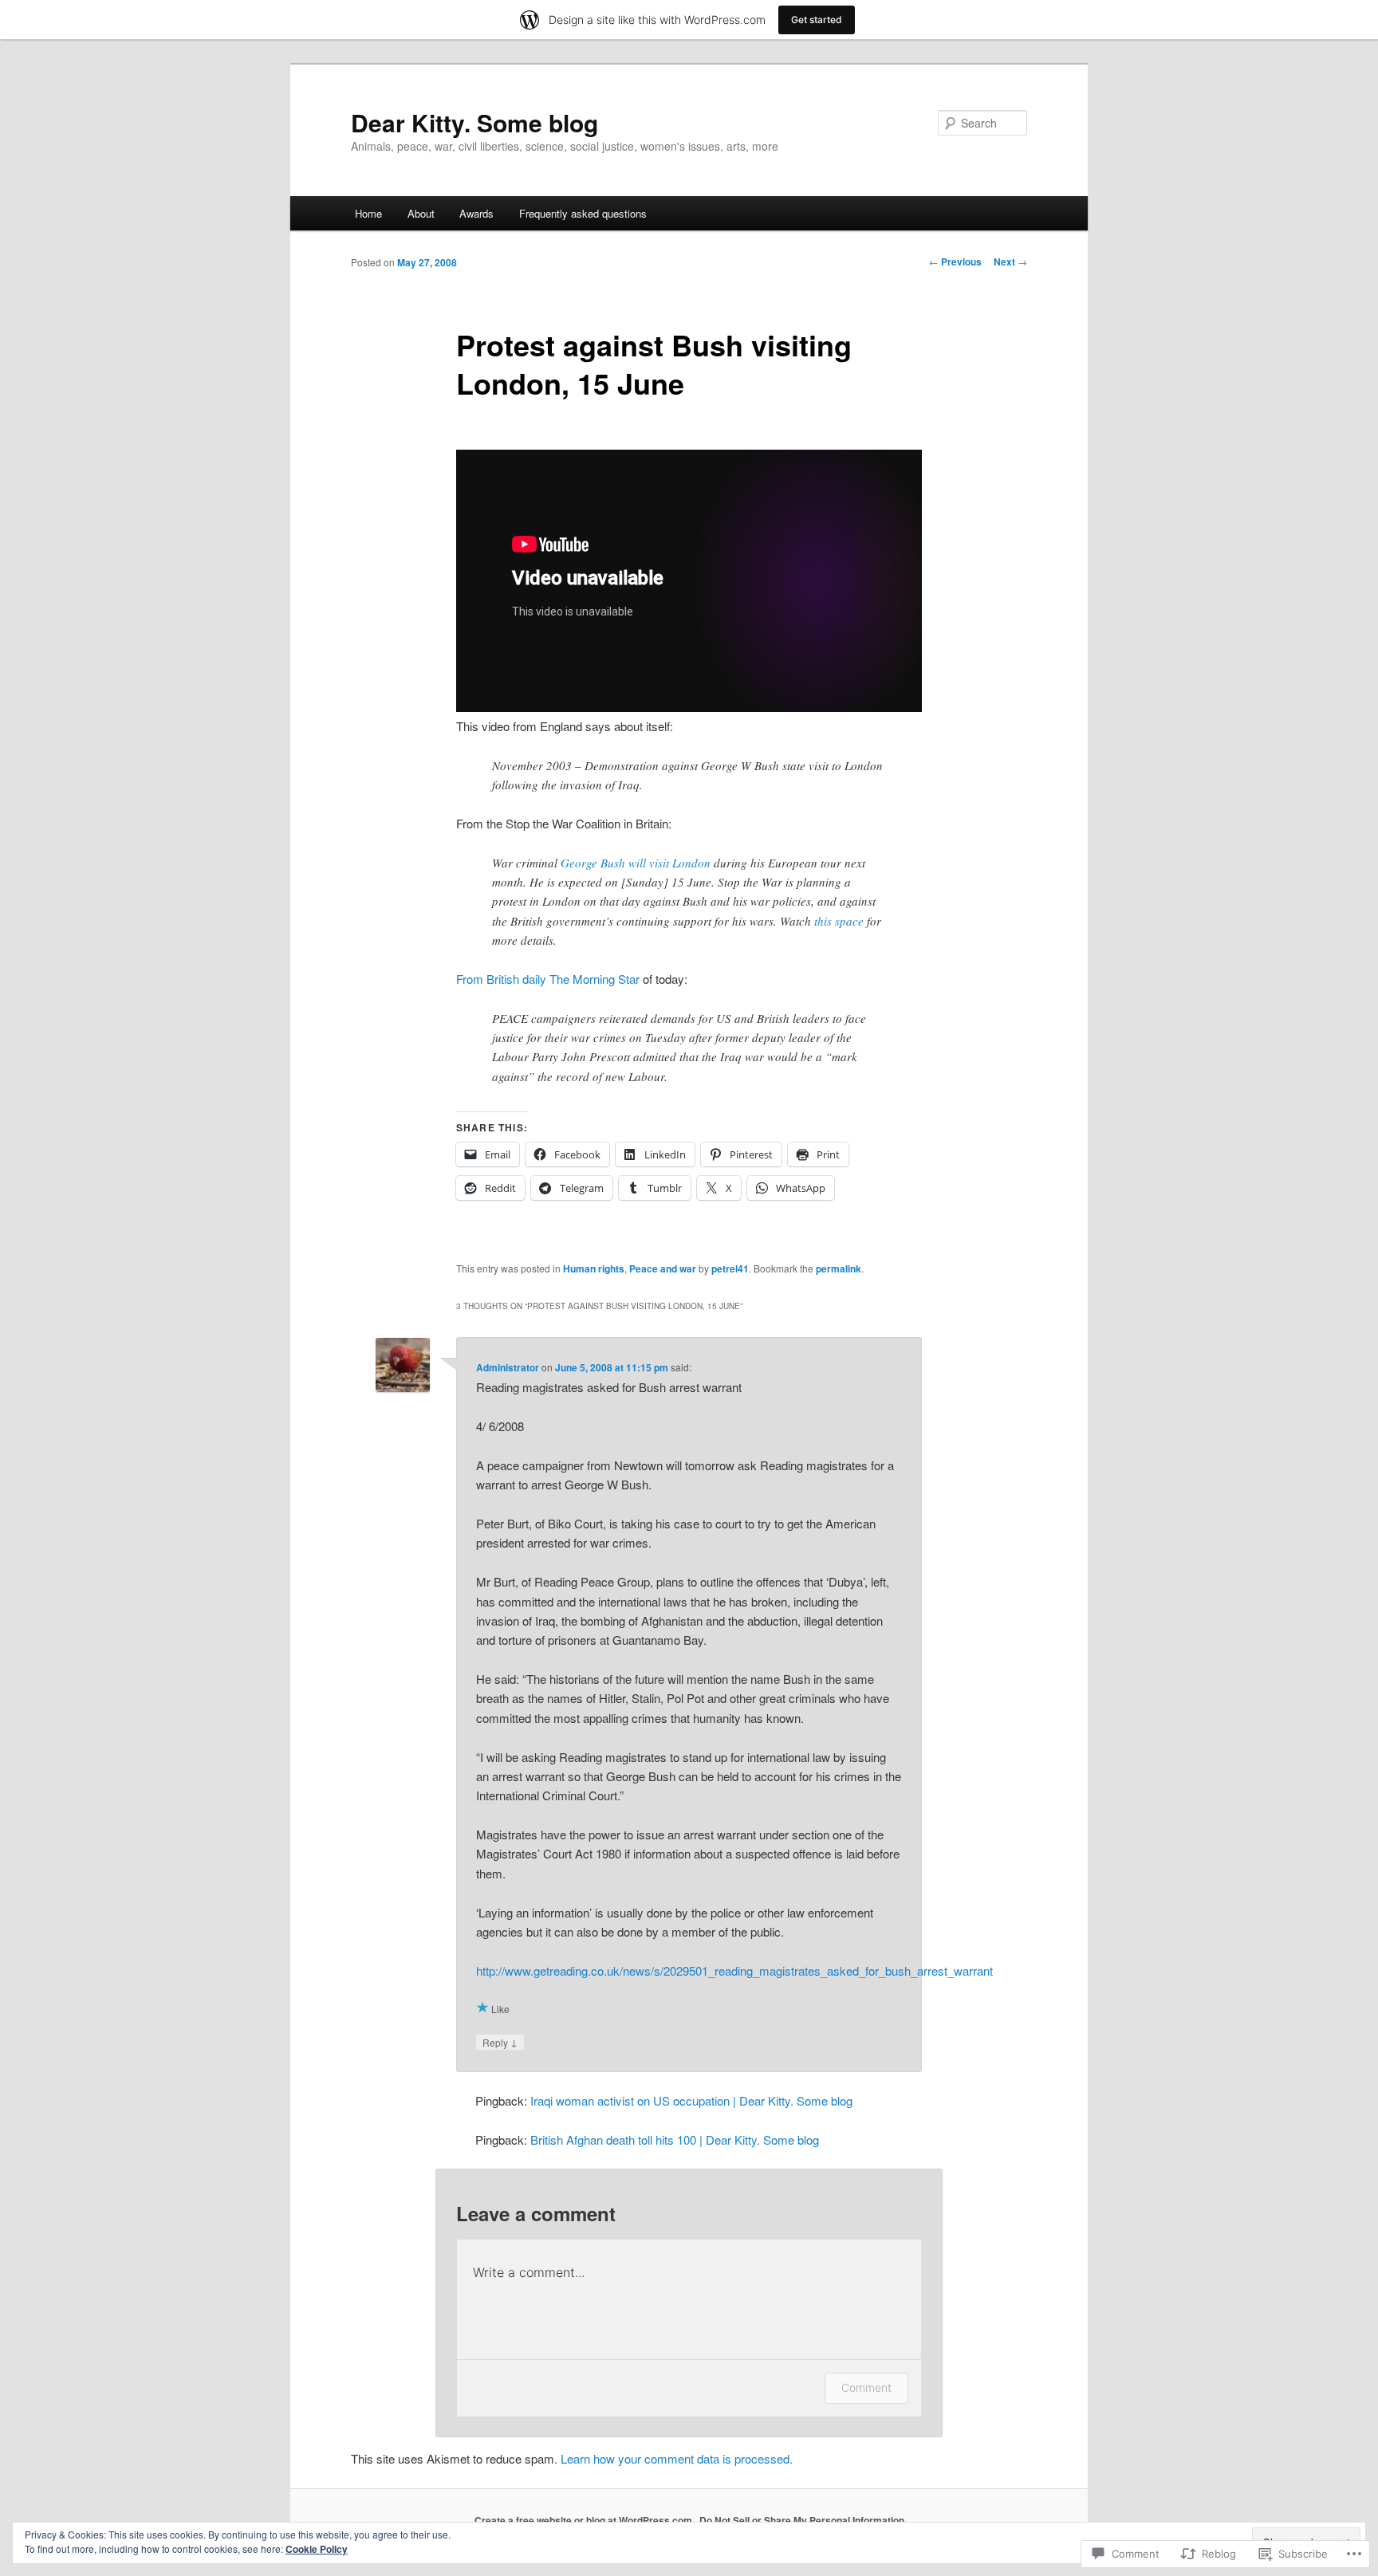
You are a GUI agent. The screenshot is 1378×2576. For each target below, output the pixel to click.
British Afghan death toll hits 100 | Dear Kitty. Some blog (675, 2139)
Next (1010, 262)
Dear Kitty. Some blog (474, 122)
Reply (500, 2042)
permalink (839, 1268)
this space (839, 921)
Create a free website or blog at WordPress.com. (585, 2520)
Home (368, 213)
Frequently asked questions (583, 213)
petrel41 (730, 1268)
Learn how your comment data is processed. (677, 2458)
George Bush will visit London (636, 863)
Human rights (594, 1268)
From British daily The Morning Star (548, 979)
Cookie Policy (317, 2549)
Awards (476, 213)
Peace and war (663, 1268)
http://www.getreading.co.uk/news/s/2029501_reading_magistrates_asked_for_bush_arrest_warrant (734, 1970)
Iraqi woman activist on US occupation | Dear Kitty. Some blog (691, 2100)
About (421, 213)
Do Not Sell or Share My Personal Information (802, 2520)
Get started (817, 20)
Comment (866, 2387)
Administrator (508, 1367)
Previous (955, 262)
